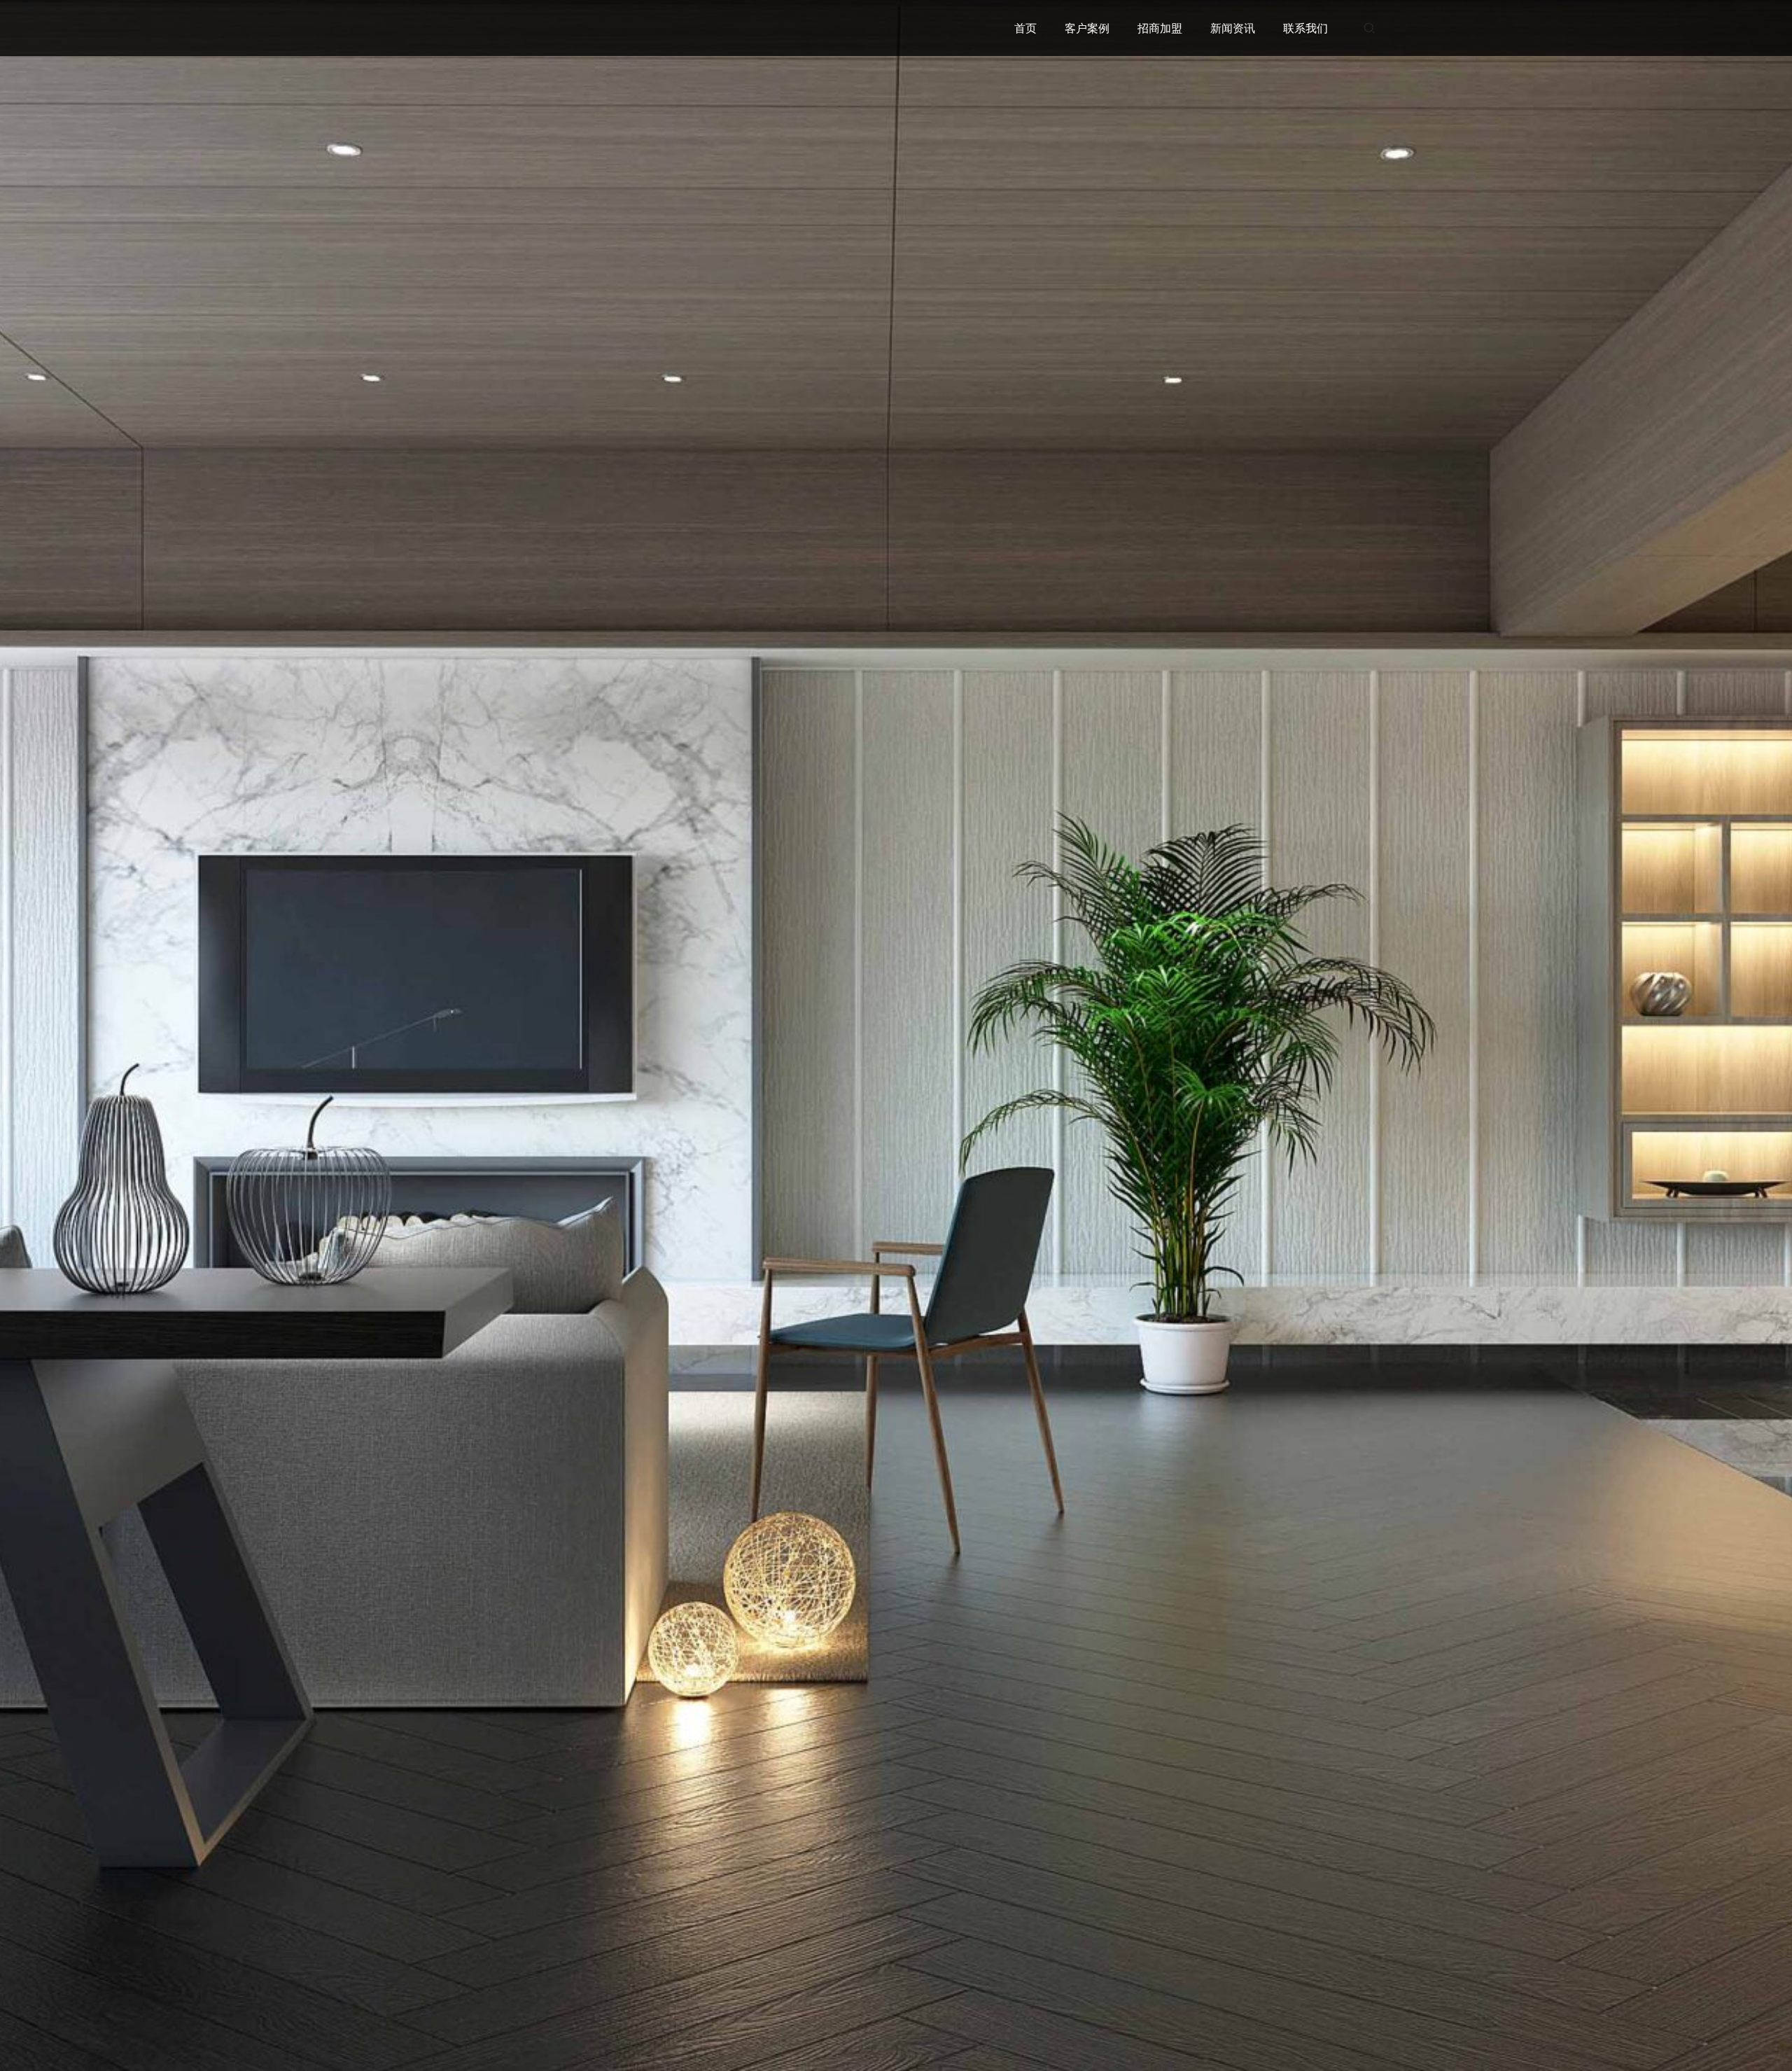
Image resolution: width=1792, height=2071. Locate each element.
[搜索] (1369, 28)
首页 (1025, 28)
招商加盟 (1160, 28)
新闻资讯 (1233, 28)
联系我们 (1305, 28)
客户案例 (1087, 28)
